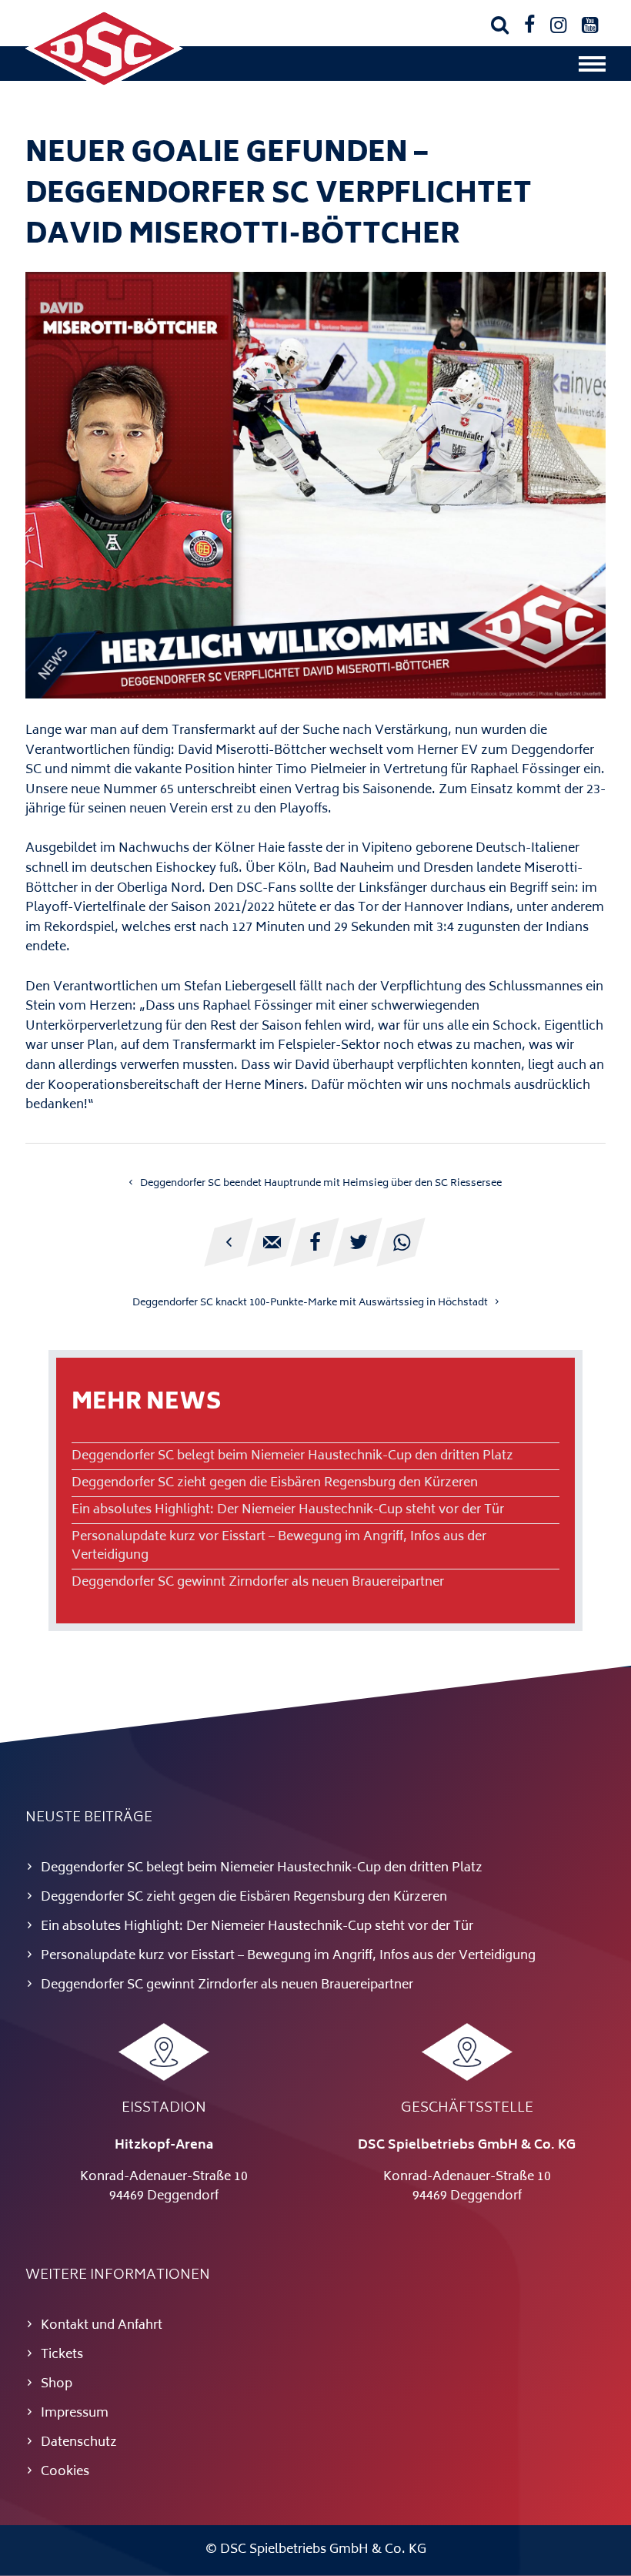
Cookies (65, 2472)
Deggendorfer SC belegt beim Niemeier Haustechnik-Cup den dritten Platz (292, 1456)
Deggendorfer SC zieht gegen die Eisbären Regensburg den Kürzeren (275, 1483)
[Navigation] (592, 68)
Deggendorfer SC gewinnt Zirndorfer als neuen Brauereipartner (258, 1583)
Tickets (62, 2355)
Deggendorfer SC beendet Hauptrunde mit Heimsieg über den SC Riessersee (321, 1184)
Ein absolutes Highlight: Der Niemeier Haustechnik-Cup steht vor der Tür (288, 1510)
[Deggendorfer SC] (104, 86)
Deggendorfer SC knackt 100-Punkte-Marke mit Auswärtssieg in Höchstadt (310, 1303)
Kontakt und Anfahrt (102, 2326)
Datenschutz (79, 2443)
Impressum (75, 2414)
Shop (57, 2384)
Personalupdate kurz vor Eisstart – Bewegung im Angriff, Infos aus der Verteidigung (279, 1546)
